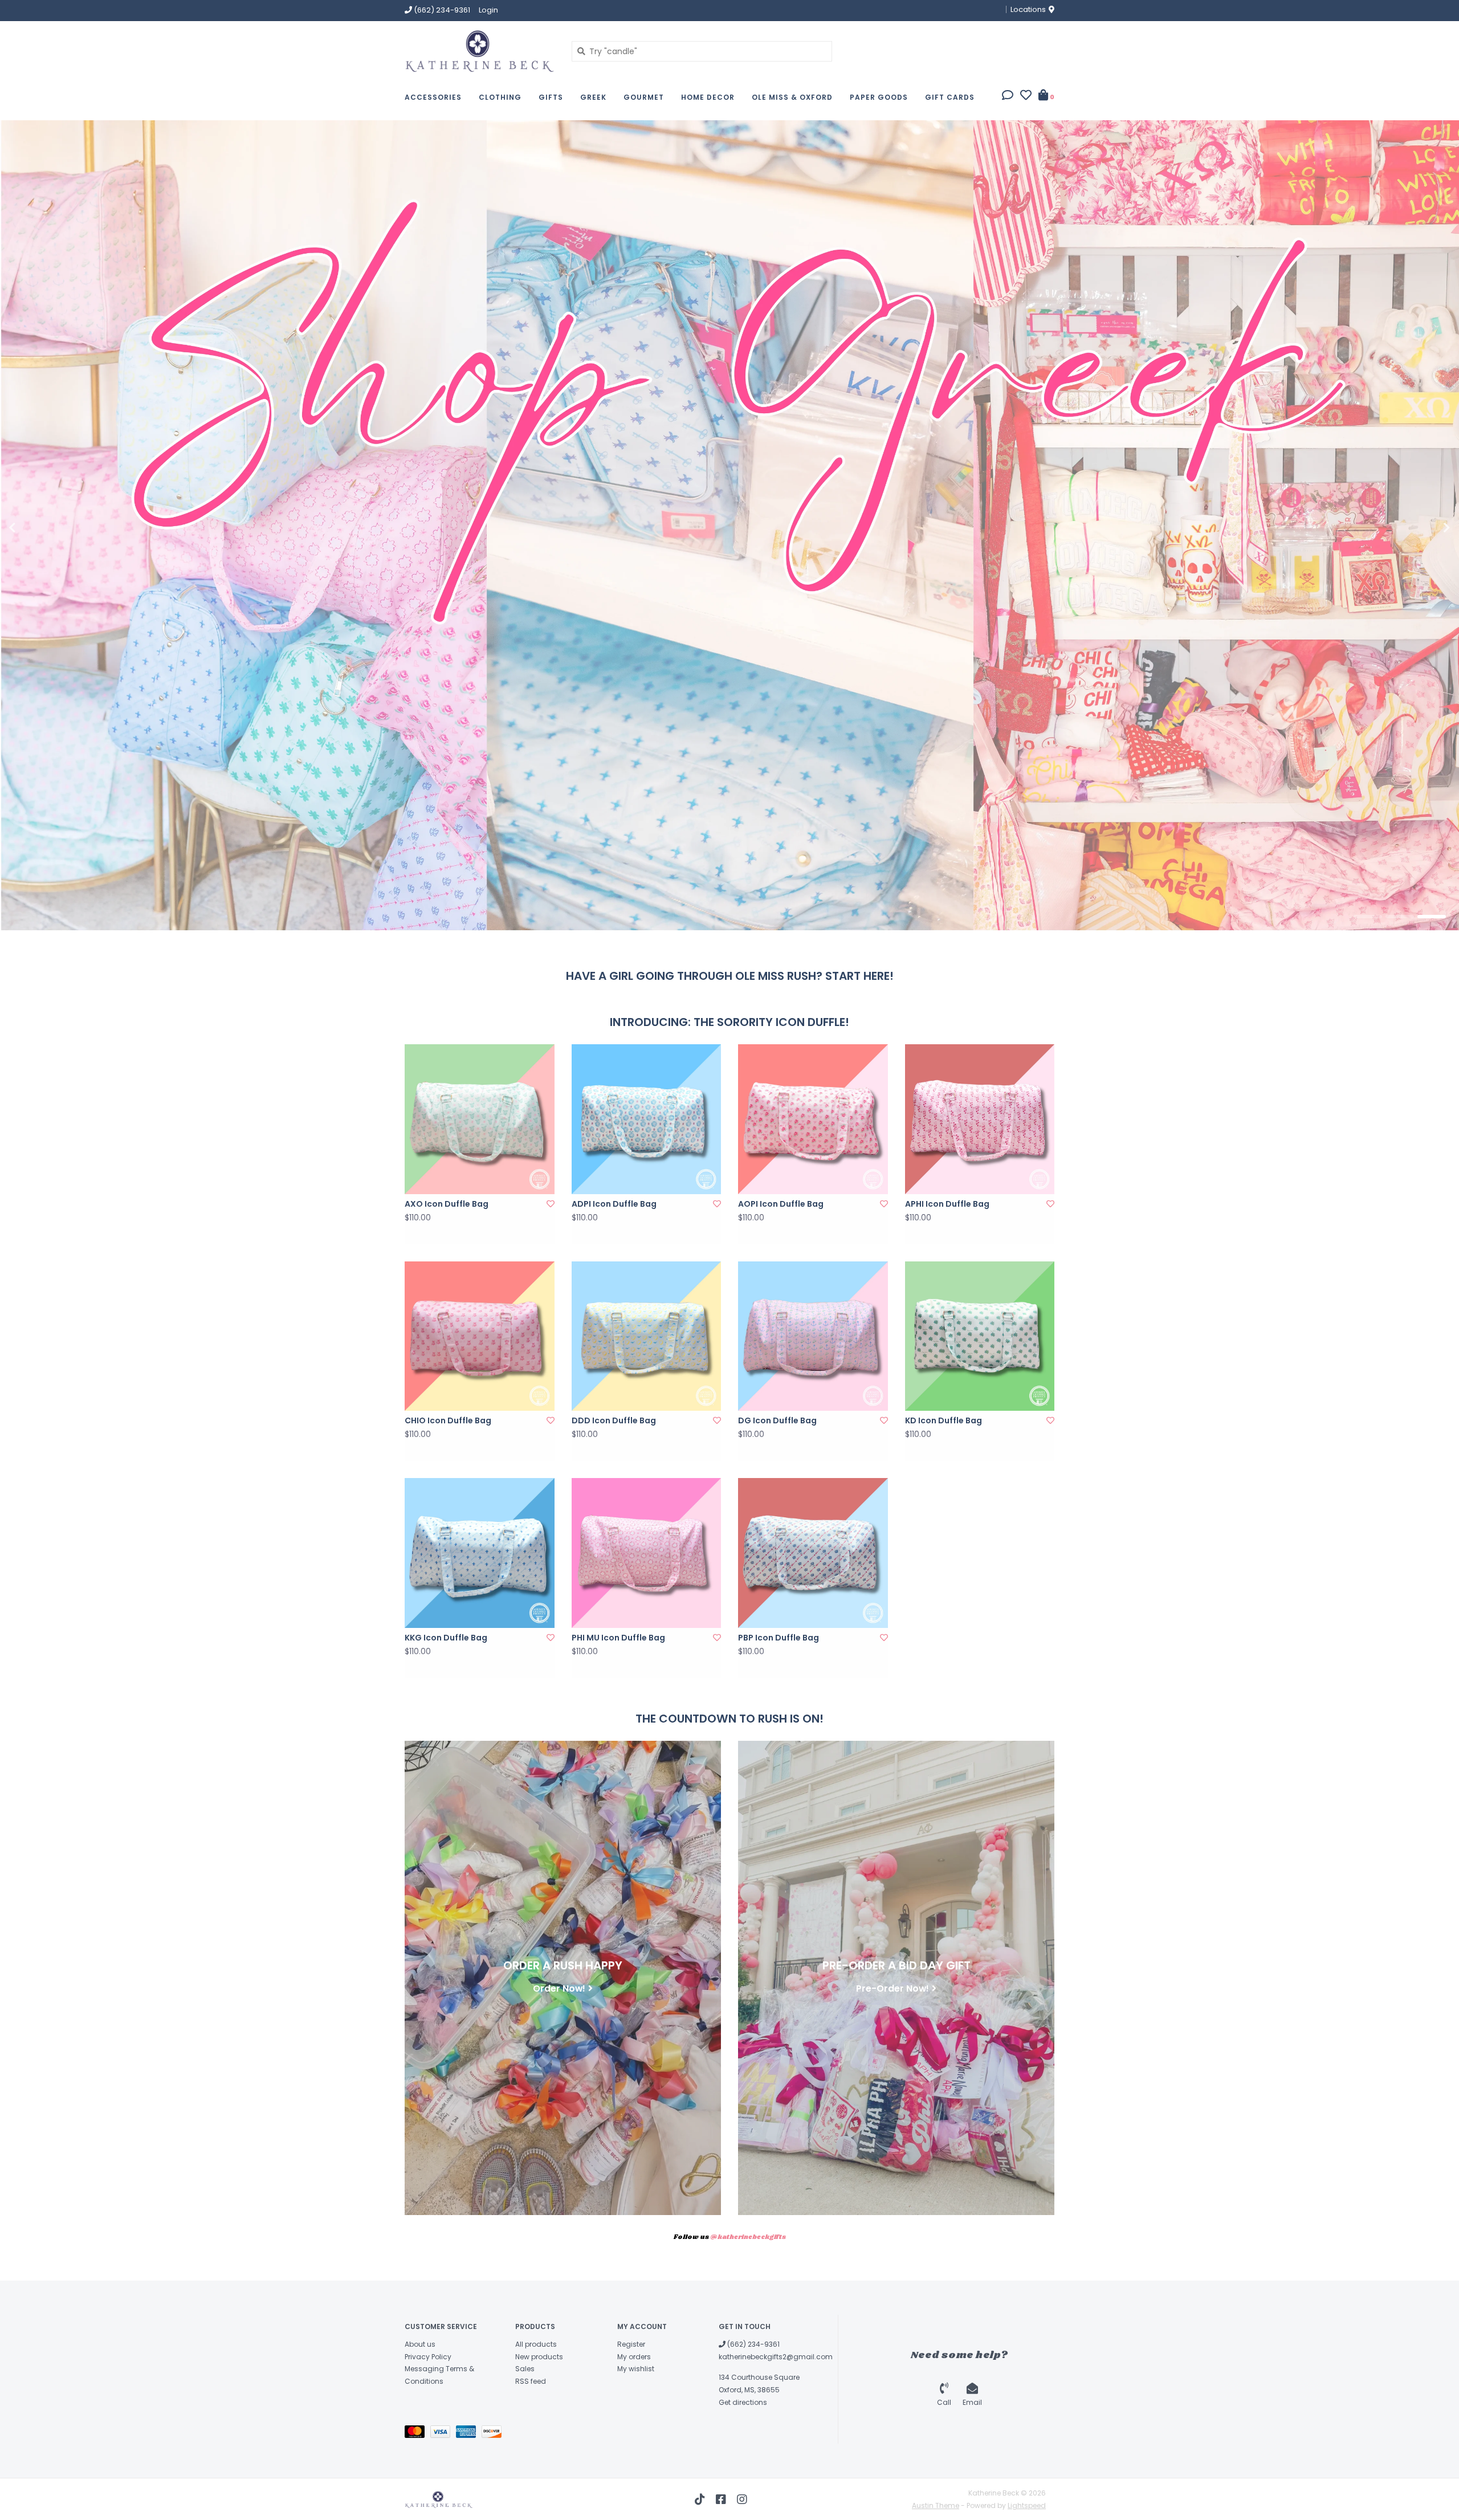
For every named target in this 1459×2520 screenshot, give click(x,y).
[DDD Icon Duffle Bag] (647, 1336)
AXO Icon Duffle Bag (447, 1204)
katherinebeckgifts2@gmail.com (776, 2357)
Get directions (743, 2402)
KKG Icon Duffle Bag (446, 1638)
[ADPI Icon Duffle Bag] (647, 1119)
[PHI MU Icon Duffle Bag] (647, 1553)
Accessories (433, 97)
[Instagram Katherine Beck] (742, 2499)
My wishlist (636, 2369)
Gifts (551, 97)
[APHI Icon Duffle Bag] (980, 1119)
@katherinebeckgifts (748, 2237)
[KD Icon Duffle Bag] (980, 1336)
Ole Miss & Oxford (792, 97)
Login (488, 10)
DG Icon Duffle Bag (777, 1420)
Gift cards (950, 97)
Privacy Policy (428, 2357)
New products (539, 2357)
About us (420, 2344)
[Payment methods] (417, 2434)
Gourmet (644, 97)
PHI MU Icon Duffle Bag (618, 1638)
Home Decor (708, 97)
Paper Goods (879, 97)
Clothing (500, 97)
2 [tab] (1400, 917)
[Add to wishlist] (551, 1204)
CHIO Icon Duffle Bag (448, 1420)
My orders (634, 2357)
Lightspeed (1027, 2505)
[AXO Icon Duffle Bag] (480, 1119)
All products (536, 2344)
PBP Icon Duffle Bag (779, 1638)
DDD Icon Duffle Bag (614, 1420)
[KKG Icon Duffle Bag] (480, 1553)
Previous (37, 528)
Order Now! (559, 1988)
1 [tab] (1368, 917)
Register (631, 2344)
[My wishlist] (1026, 96)
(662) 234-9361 (753, 2344)
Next (1422, 528)
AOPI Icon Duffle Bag (781, 1204)
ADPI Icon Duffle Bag (614, 1204)
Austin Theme (936, 2505)
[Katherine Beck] (480, 51)
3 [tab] (1432, 917)
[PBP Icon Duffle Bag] (813, 1553)
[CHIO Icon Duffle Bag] (480, 1336)
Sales (525, 2369)
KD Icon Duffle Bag (944, 1420)
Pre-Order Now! (892, 1988)
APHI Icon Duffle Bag (947, 1204)
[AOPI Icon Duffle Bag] (813, 1119)
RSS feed (531, 2381)
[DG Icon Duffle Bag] (813, 1336)
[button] (1008, 96)
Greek (593, 97)
